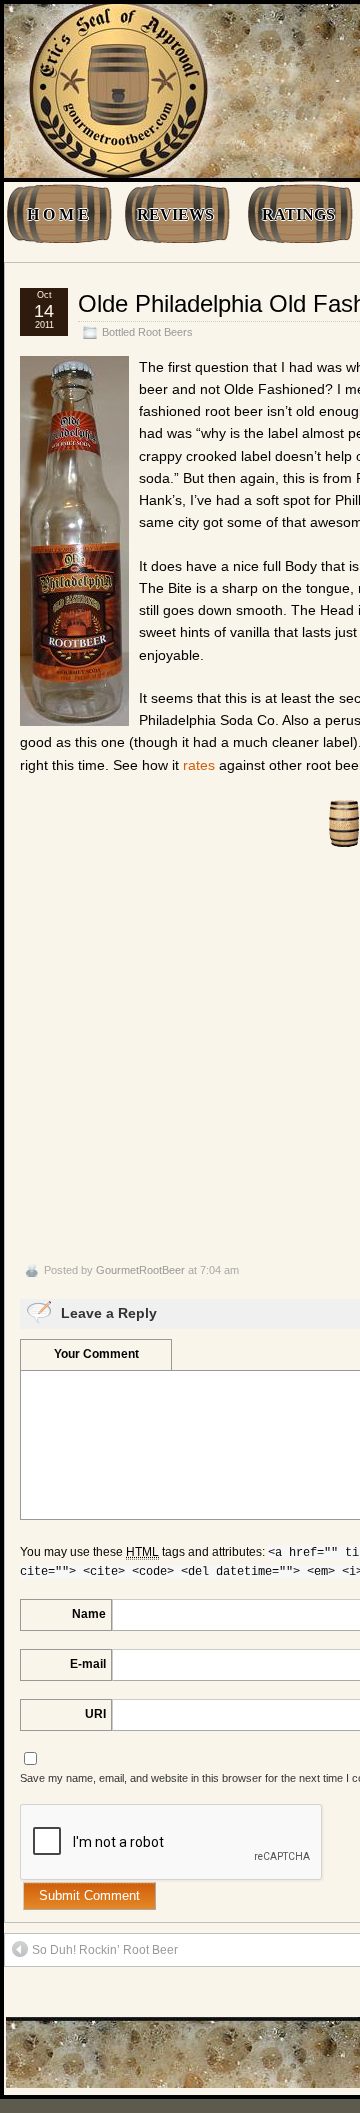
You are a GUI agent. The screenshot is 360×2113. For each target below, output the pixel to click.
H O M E (58, 214)
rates (199, 765)
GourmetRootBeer (140, 1270)
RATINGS (298, 214)
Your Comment (96, 1354)
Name (89, 1614)
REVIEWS (175, 214)
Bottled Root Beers (147, 332)
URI (95, 1714)
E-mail (88, 1664)
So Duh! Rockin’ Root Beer (105, 1950)
